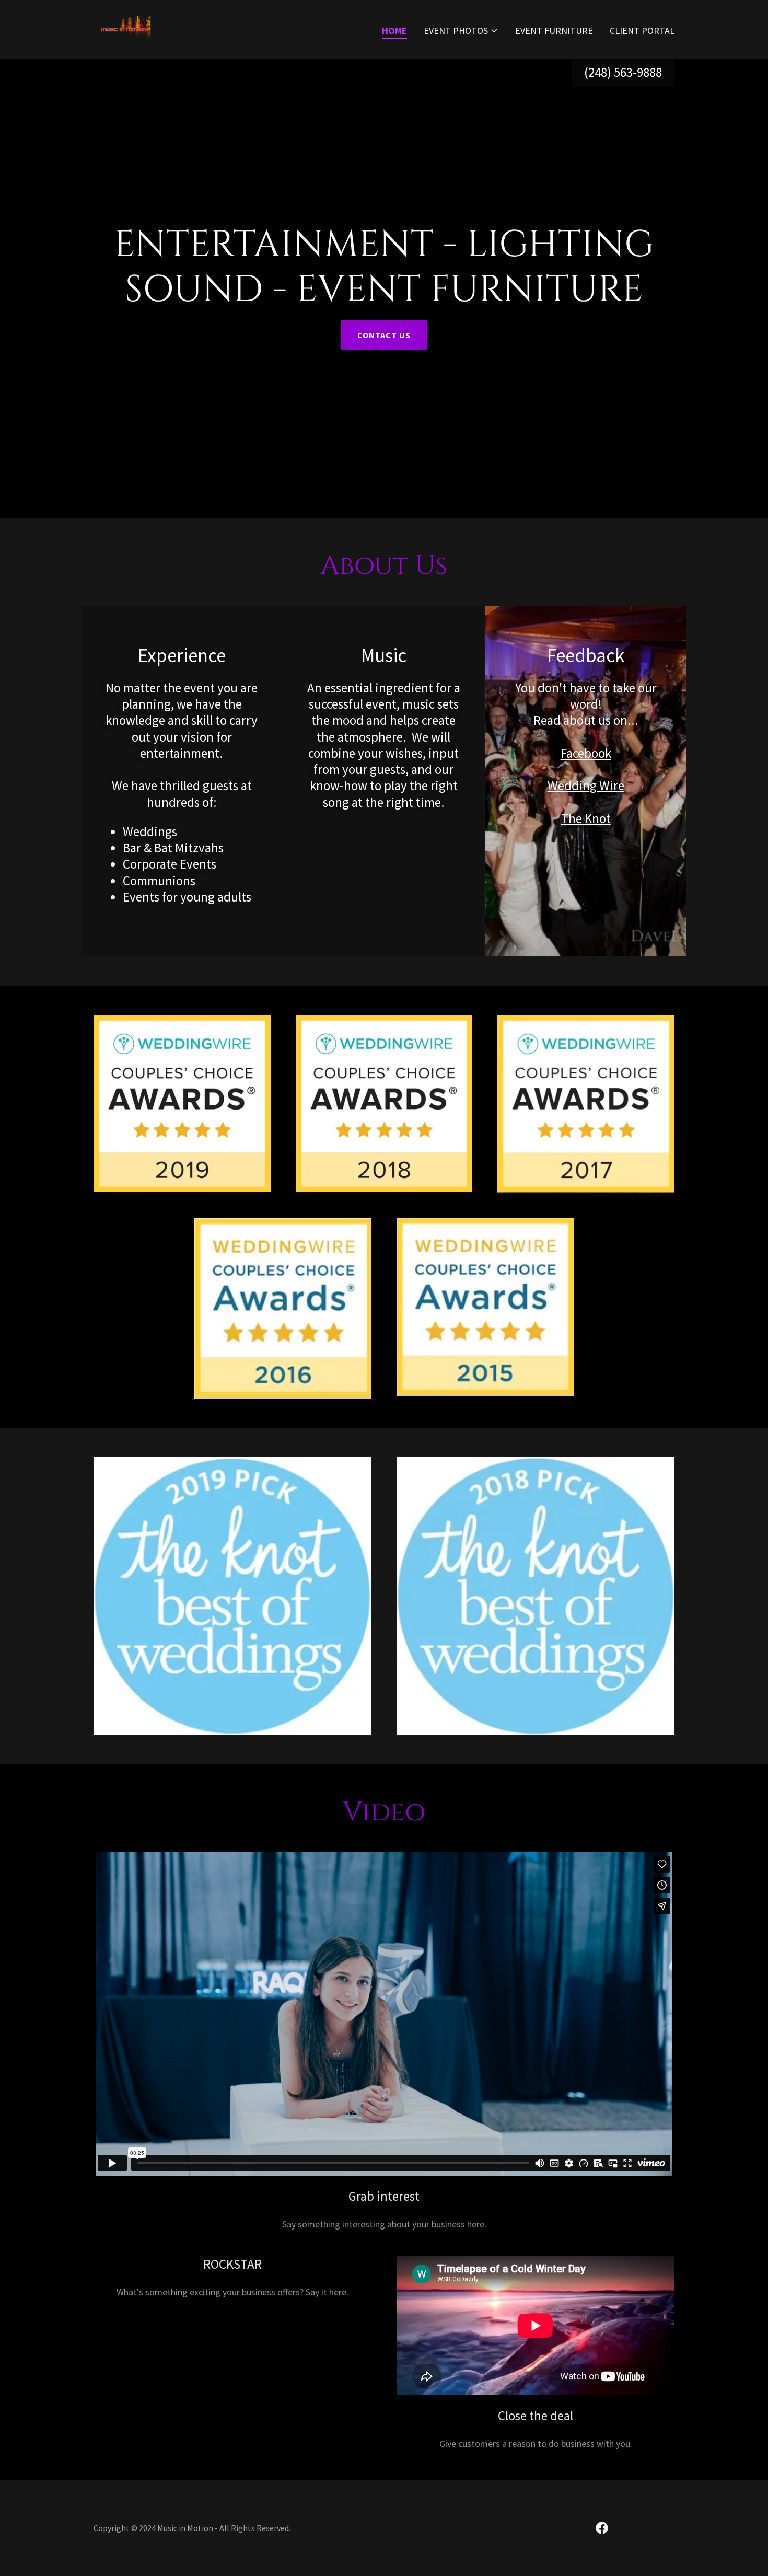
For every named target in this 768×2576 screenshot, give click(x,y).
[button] (461, 31)
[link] (125, 28)
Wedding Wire (586, 785)
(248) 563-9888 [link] (623, 72)
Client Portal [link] (642, 31)
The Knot (586, 818)
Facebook (586, 753)
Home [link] (394, 31)
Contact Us (384, 335)
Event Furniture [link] (554, 31)
